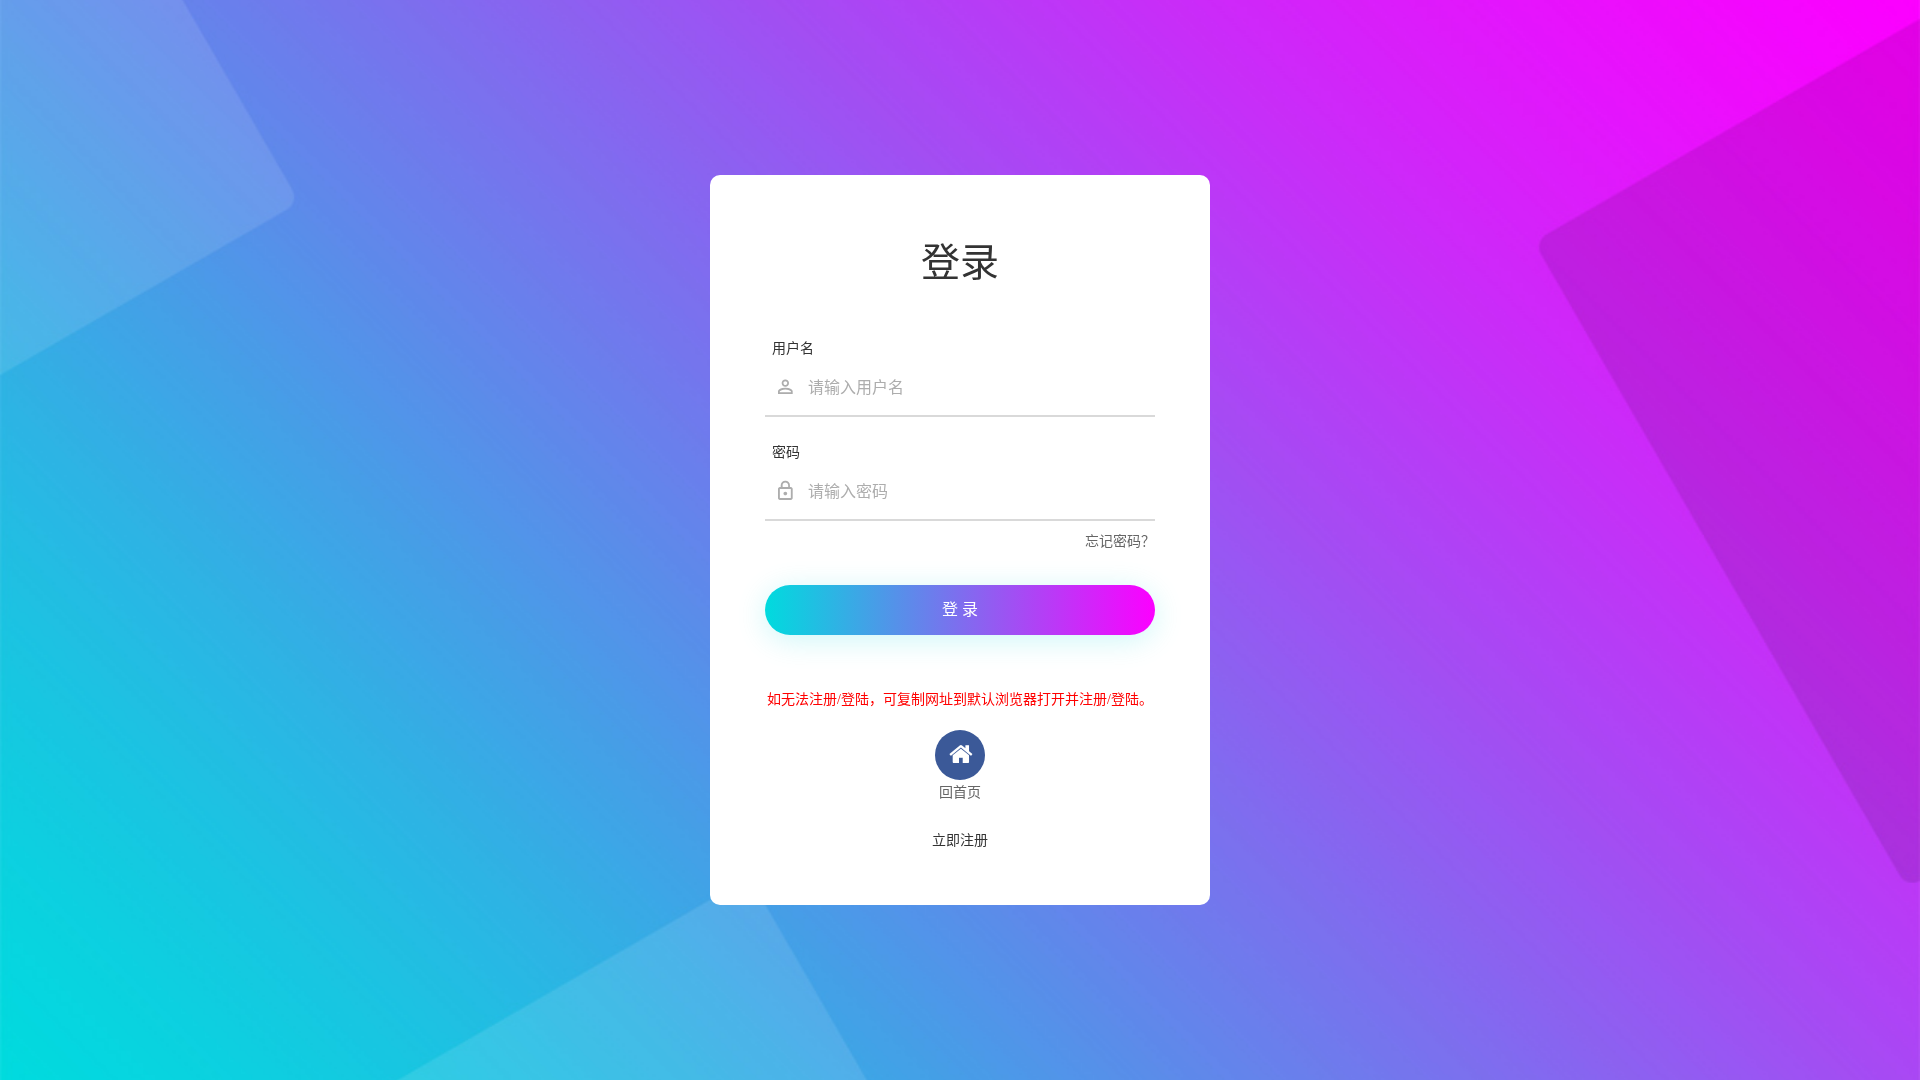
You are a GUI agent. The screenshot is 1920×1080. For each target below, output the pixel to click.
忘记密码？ (1120, 541)
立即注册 (960, 840)
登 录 (960, 609)
